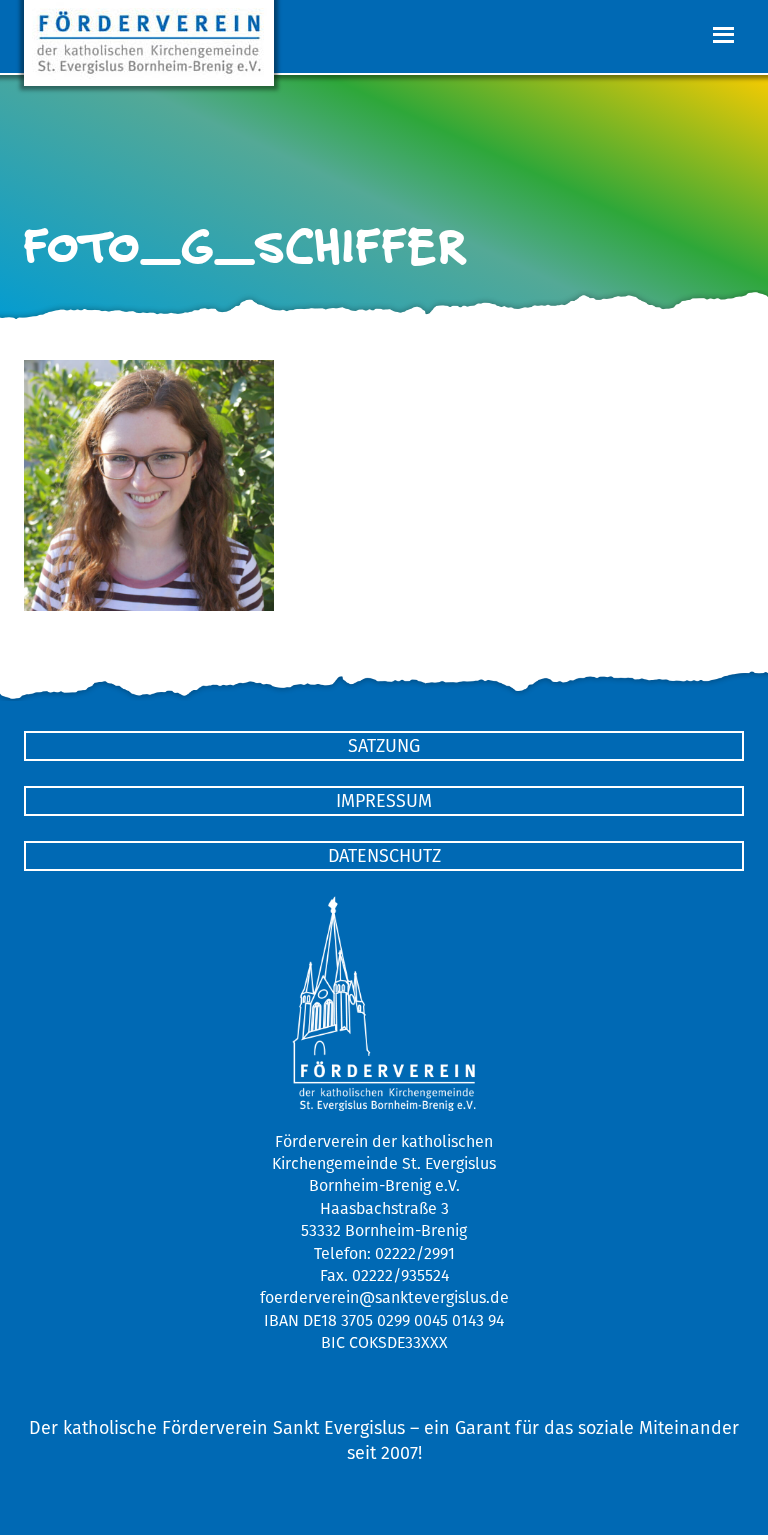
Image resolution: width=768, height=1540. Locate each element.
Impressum (384, 800)
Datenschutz (384, 855)
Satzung (384, 745)
